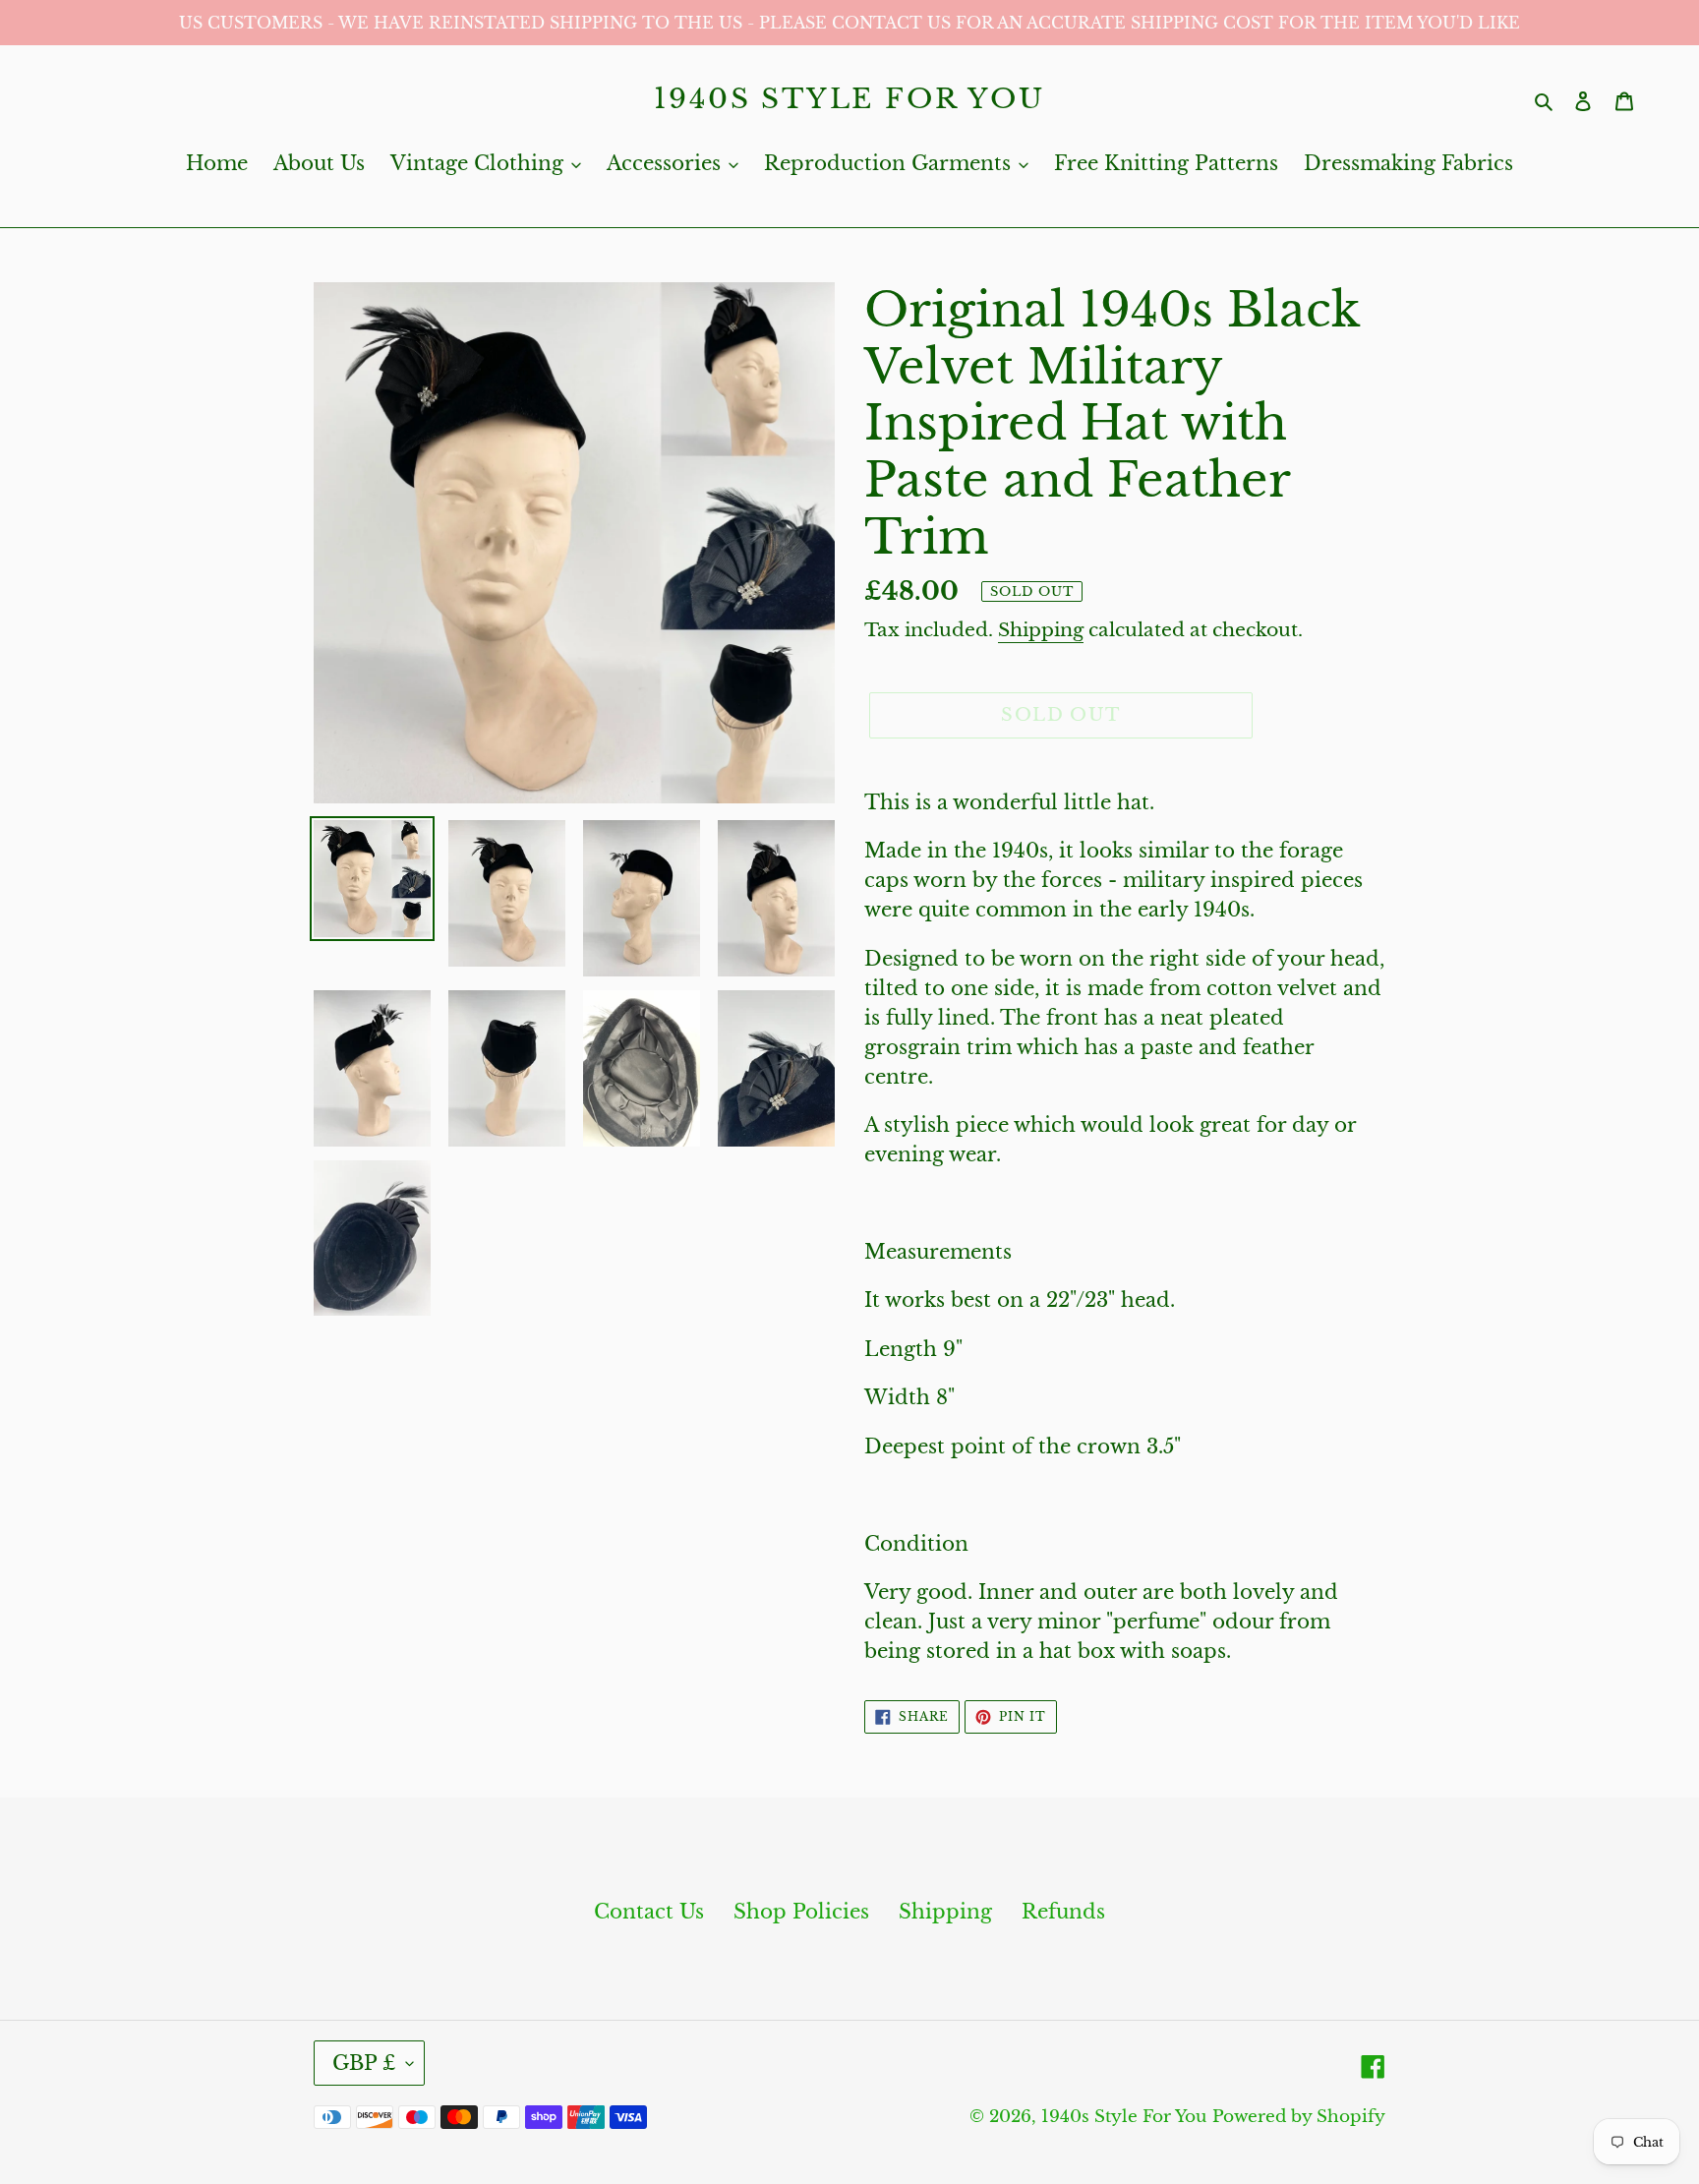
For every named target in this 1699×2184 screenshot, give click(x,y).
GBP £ (364, 2063)
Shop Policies (801, 1912)
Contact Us (649, 1912)
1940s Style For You (849, 99)
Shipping (1041, 630)
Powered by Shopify (1299, 2117)
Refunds (1063, 1912)
